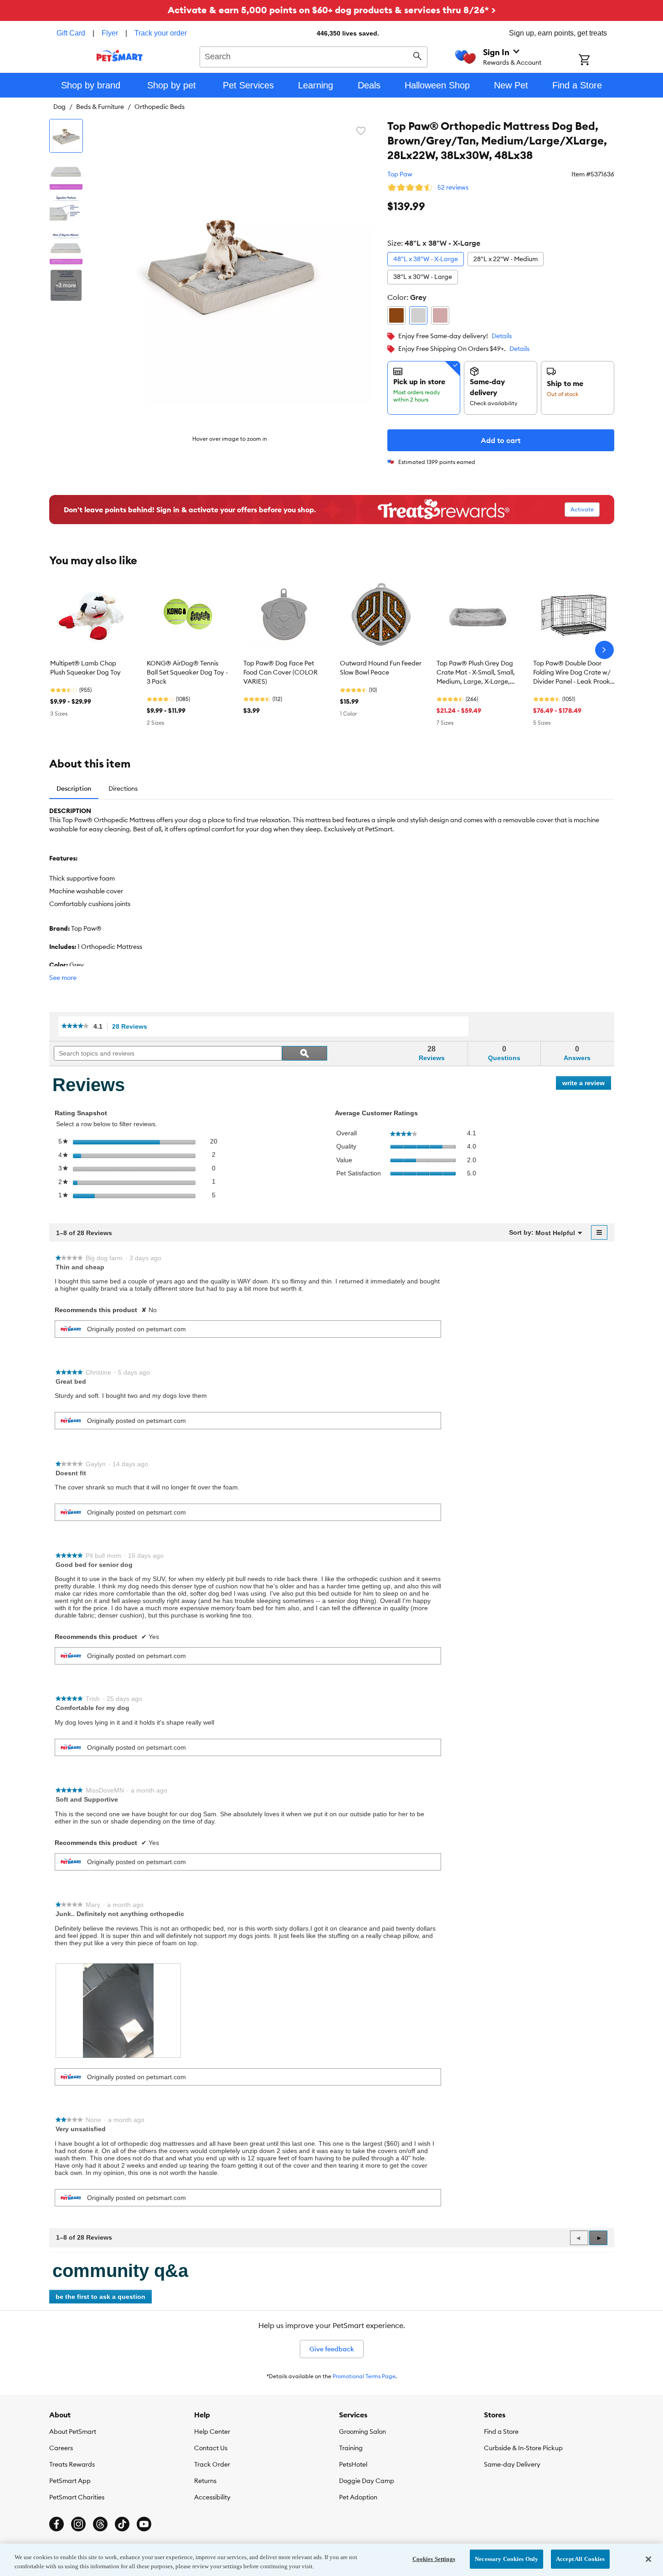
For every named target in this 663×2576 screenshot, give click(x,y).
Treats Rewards (72, 2464)
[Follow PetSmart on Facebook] (57, 2524)
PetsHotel (353, 2464)
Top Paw (400, 174)
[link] (75, 1027)
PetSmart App (70, 2481)
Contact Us (211, 2448)
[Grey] (418, 315)
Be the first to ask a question (100, 2297)
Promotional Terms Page (364, 2376)
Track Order (212, 2464)
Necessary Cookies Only (506, 2559)
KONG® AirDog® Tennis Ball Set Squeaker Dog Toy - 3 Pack (187, 672)
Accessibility (212, 2497)
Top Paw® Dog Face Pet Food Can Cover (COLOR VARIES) (280, 672)
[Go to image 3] (66, 211)
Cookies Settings (434, 2559)
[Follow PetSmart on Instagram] (78, 2524)
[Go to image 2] (66, 173)
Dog (59, 107)
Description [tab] (74, 788)
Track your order (161, 33)
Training (351, 2448)
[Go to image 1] (66, 136)
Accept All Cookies (580, 2559)
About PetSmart (73, 2432)
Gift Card (71, 33)
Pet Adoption (358, 2497)
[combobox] (314, 56)
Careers (61, 2448)
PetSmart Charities (77, 2497)
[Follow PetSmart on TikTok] (122, 2524)
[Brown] (396, 315)
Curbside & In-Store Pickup (523, 2448)
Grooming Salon (362, 2432)
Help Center (212, 2432)
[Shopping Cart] (596, 61)
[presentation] (118, 2011)
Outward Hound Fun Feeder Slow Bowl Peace (381, 668)
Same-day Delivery (512, 2464)
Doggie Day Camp (367, 2481)
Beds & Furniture (100, 107)
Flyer (110, 33)
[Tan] (440, 315)
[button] (598, 2238)
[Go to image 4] (66, 248)
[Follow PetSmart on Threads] (100, 2524)
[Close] (648, 2559)
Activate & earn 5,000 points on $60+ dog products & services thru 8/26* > (332, 10)
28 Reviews (132, 1027)
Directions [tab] (123, 788)
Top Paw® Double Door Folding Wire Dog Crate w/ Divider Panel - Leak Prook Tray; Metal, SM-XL (572, 673)
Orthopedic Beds (159, 107)
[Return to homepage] (120, 56)
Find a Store (501, 2432)
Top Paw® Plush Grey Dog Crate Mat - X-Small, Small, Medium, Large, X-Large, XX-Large (476, 673)
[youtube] (144, 2524)
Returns (205, 2481)
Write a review (587, 1084)
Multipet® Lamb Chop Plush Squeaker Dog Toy (85, 668)
